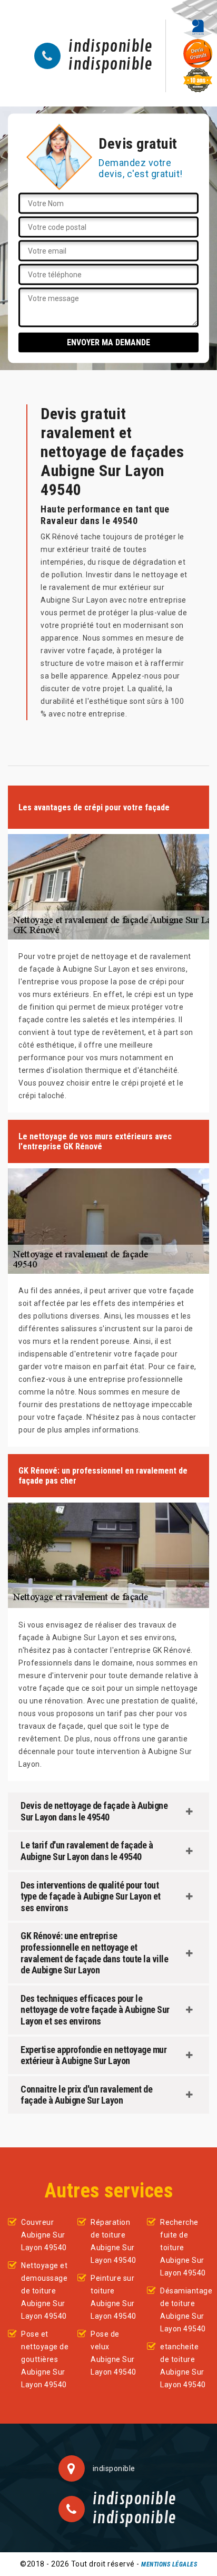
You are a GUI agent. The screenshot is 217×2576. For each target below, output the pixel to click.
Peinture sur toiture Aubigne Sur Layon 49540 (114, 2297)
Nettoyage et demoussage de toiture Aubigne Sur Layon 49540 (44, 2291)
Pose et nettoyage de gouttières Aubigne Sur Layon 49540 (45, 2359)
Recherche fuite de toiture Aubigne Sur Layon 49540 (183, 2248)
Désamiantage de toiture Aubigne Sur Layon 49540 (185, 2310)
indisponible (110, 47)
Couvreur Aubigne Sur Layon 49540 (44, 2235)
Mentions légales (169, 2564)
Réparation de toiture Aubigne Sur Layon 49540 (114, 2241)
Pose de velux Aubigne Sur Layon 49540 (114, 2353)
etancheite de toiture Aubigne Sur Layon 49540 (183, 2366)
